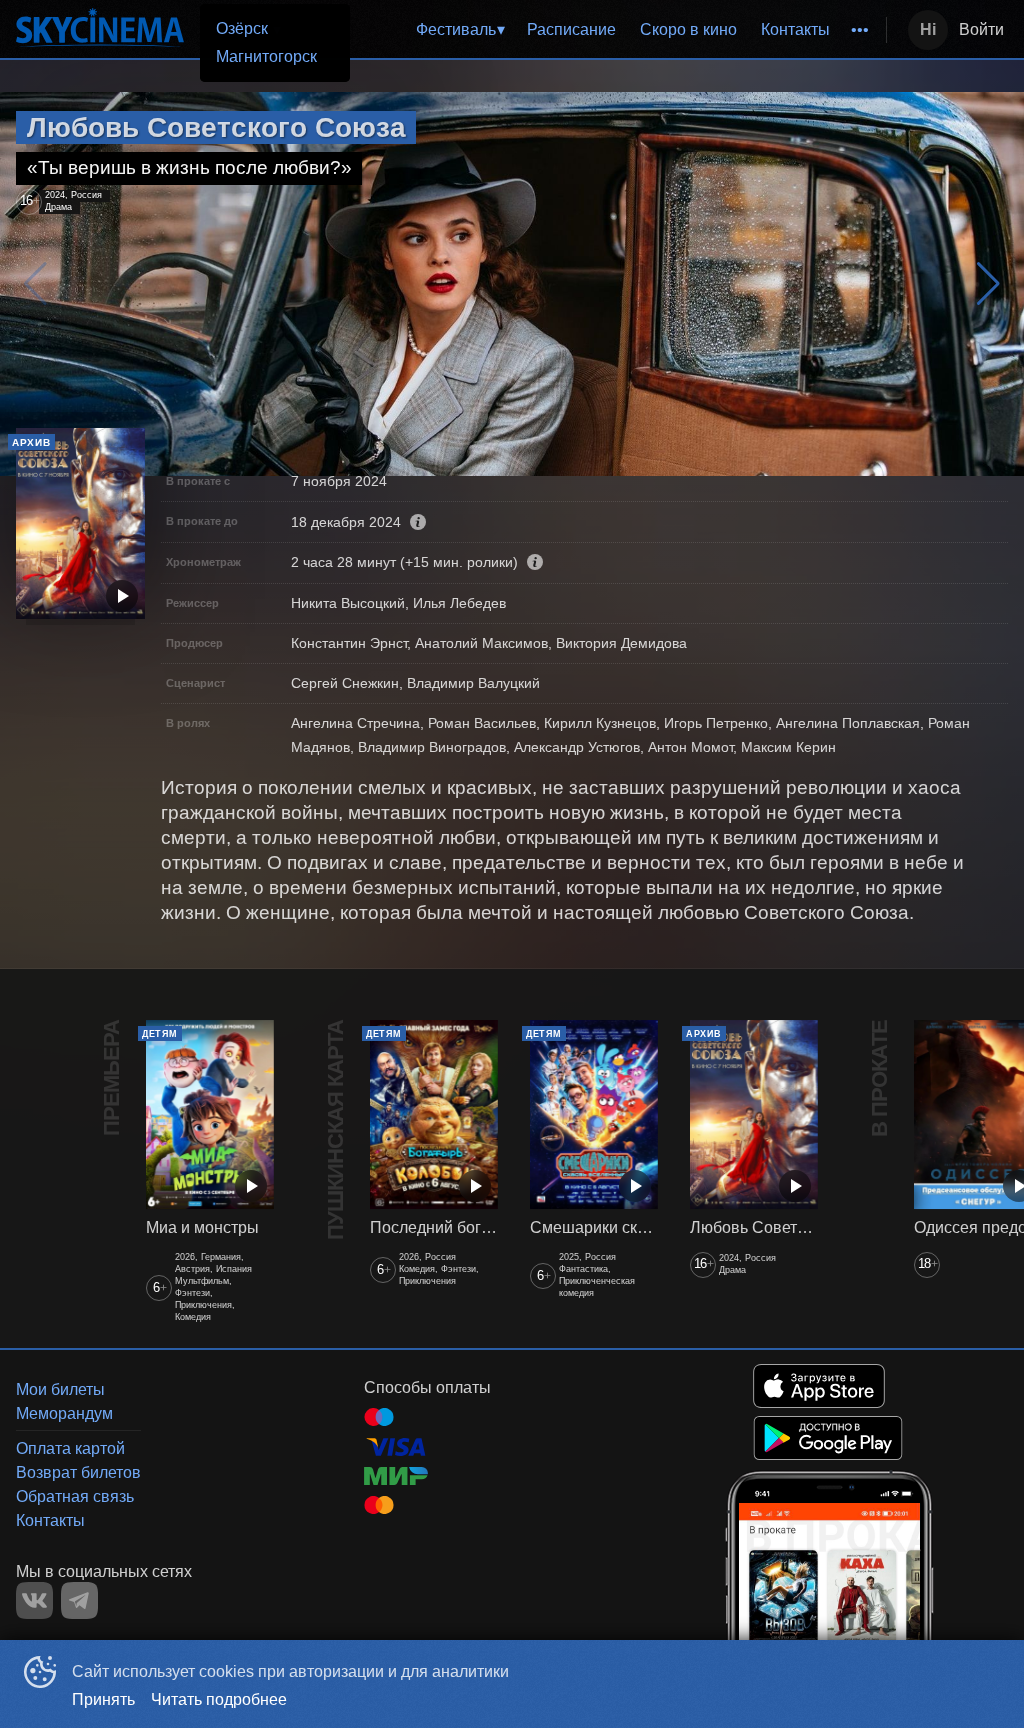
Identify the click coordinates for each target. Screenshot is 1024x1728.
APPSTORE (819, 1386)
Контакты (795, 29)
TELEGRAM (79, 1600)
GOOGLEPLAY (828, 1438)
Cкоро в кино (688, 29)
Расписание (571, 29)
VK (34, 1600)
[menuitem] (460, 30)
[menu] (591, 30)
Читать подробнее (219, 1699)
